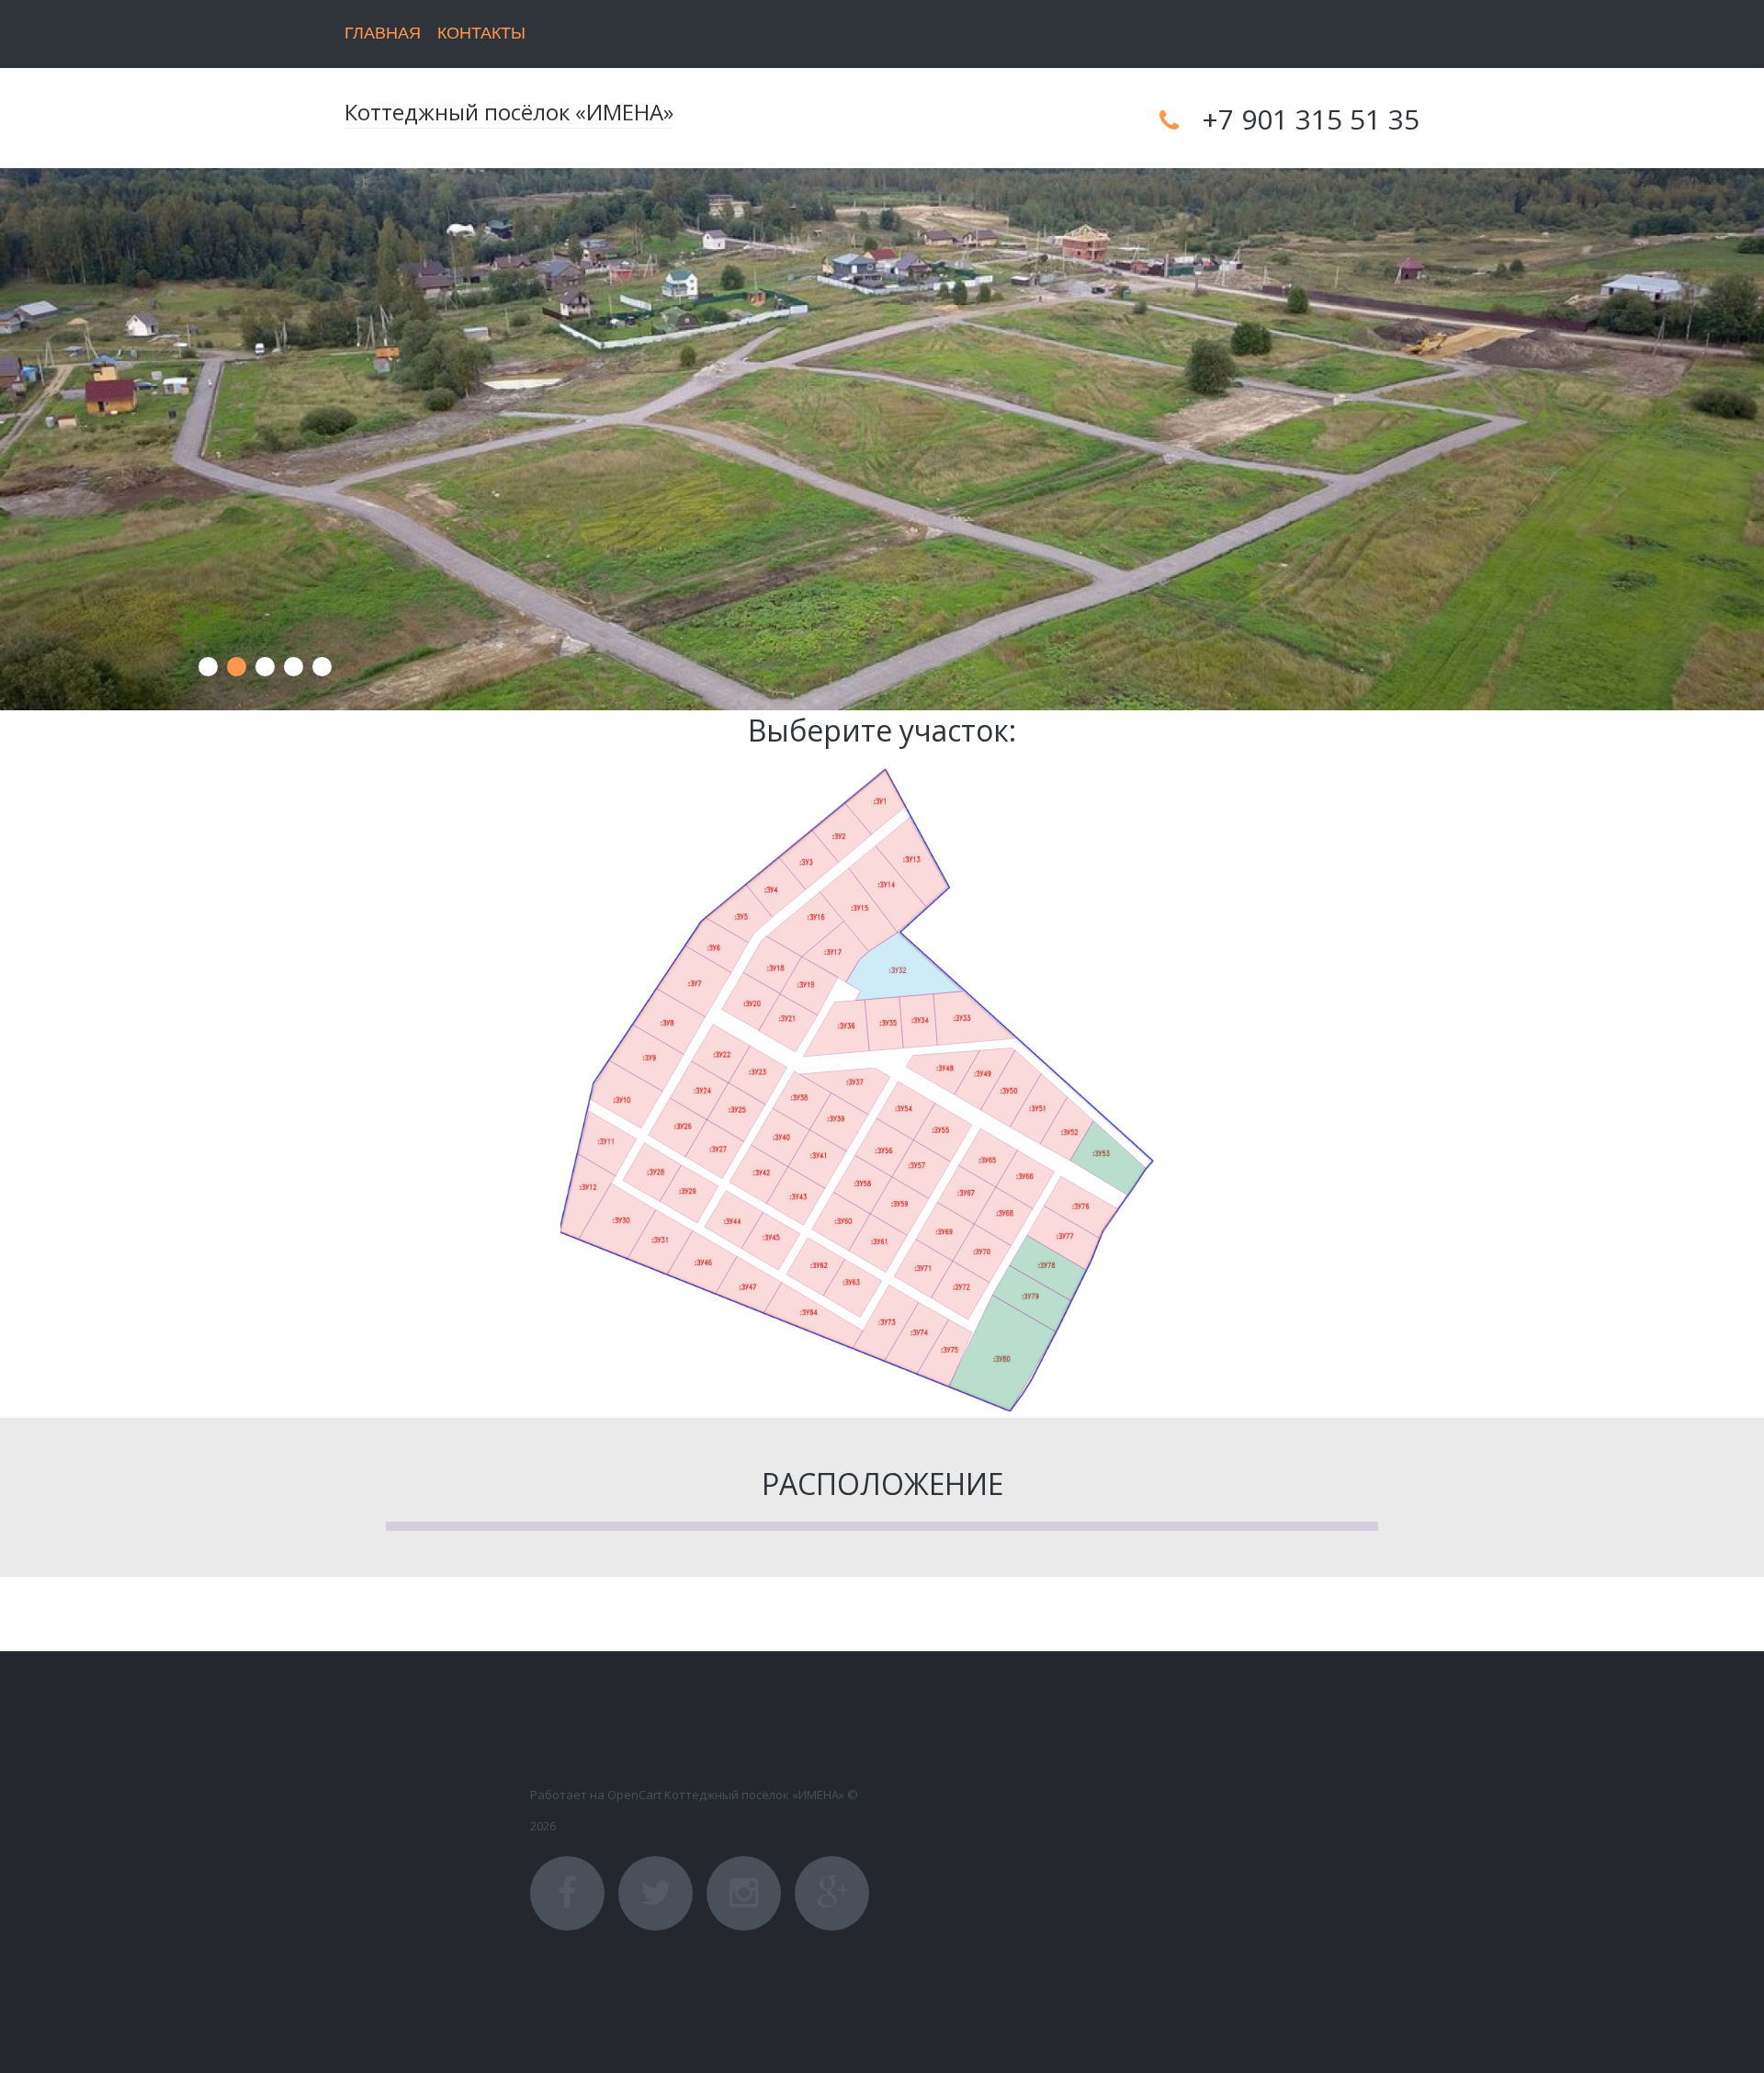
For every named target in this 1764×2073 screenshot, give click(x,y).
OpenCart (634, 1795)
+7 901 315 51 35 (1311, 119)
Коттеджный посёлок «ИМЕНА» (509, 112)
